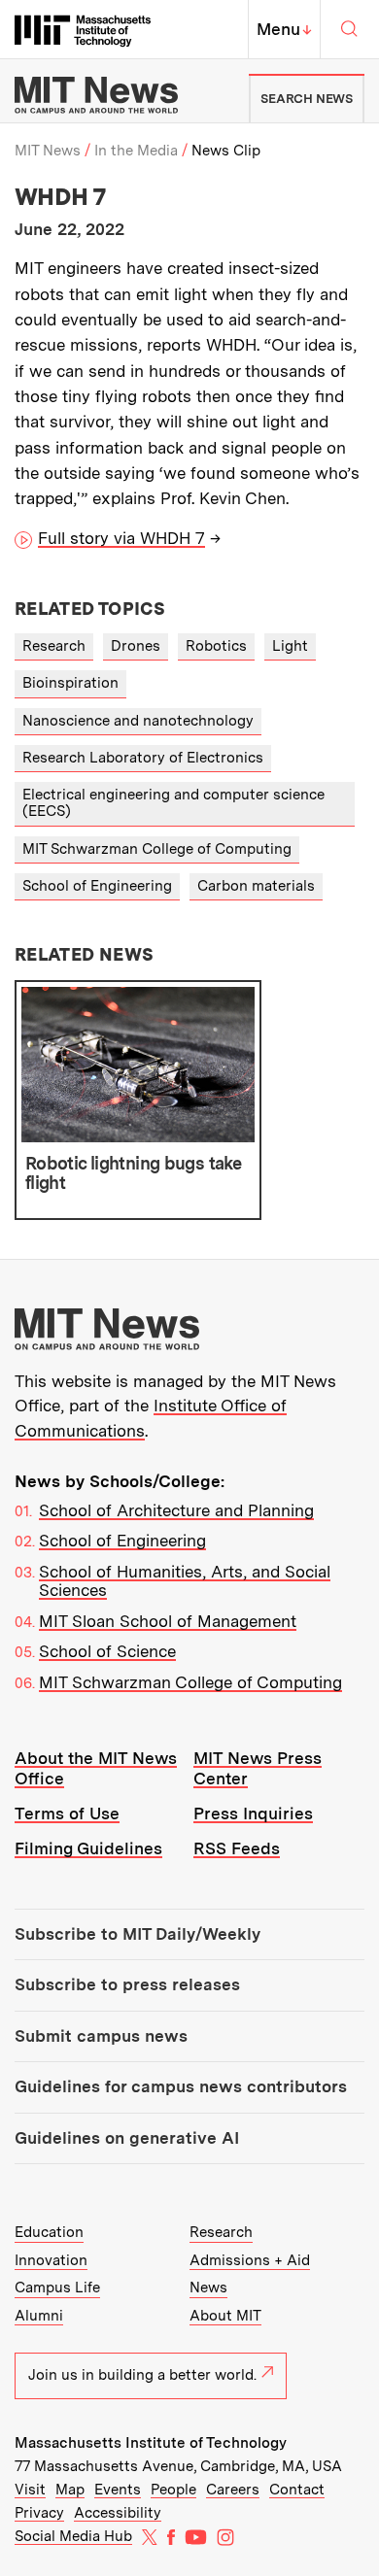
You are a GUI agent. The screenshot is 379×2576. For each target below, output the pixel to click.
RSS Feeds (237, 1848)
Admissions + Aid (250, 2260)
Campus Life (57, 2288)
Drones (136, 646)
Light (290, 646)
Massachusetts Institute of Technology (151, 2443)
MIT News (48, 151)
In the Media (136, 151)
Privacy (39, 2513)
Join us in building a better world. (142, 2375)
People (173, 2490)
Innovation (51, 2260)
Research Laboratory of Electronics (143, 758)
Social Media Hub (73, 2536)
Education (49, 2232)
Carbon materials (256, 886)
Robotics (216, 646)
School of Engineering (97, 886)
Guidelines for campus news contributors (181, 2086)
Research (54, 646)
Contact (297, 2490)
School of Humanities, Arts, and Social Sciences (185, 1581)
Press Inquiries (253, 1813)
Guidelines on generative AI (127, 2138)
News (208, 2288)
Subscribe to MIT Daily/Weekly (138, 1934)
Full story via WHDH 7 (121, 538)
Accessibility (118, 2513)
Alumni (39, 2316)
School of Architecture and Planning (176, 1510)
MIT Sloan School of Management (168, 1621)
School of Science (107, 1651)
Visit (30, 2490)
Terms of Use (67, 1813)
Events (118, 2490)
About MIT (225, 2316)
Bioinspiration (70, 683)
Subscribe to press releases (127, 1984)
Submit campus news (101, 2036)
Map (70, 2490)
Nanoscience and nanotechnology (138, 721)
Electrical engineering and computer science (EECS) (173, 803)
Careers (233, 2490)
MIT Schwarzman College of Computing (157, 849)
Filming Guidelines (88, 1848)
